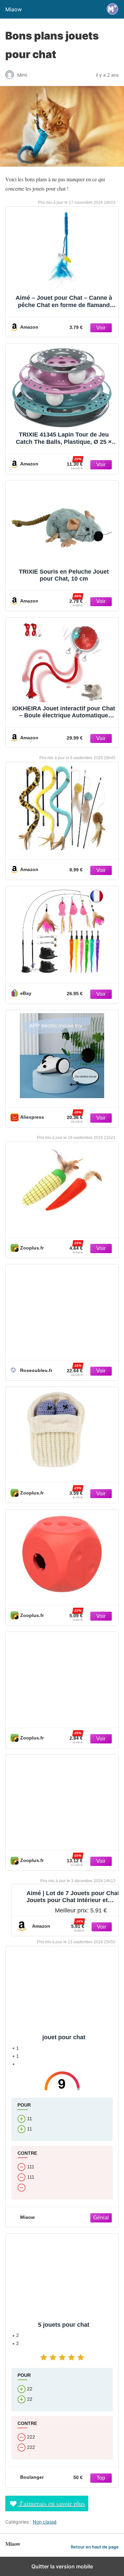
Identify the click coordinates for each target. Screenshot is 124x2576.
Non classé (45, 2522)
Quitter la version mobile (62, 2566)
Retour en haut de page (95, 2547)
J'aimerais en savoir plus (51, 2503)
